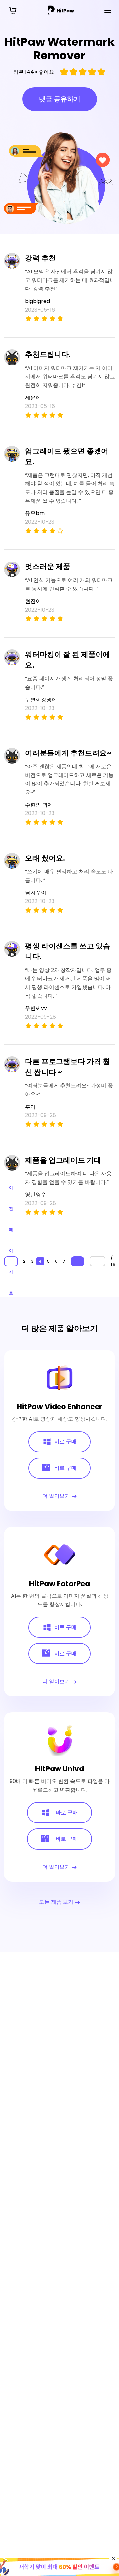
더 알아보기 (57, 1496)
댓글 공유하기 (60, 99)
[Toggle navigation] (108, 10)
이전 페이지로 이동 (11, 1261)
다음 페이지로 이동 (77, 1261)
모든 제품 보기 (57, 1902)
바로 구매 (65, 1442)
